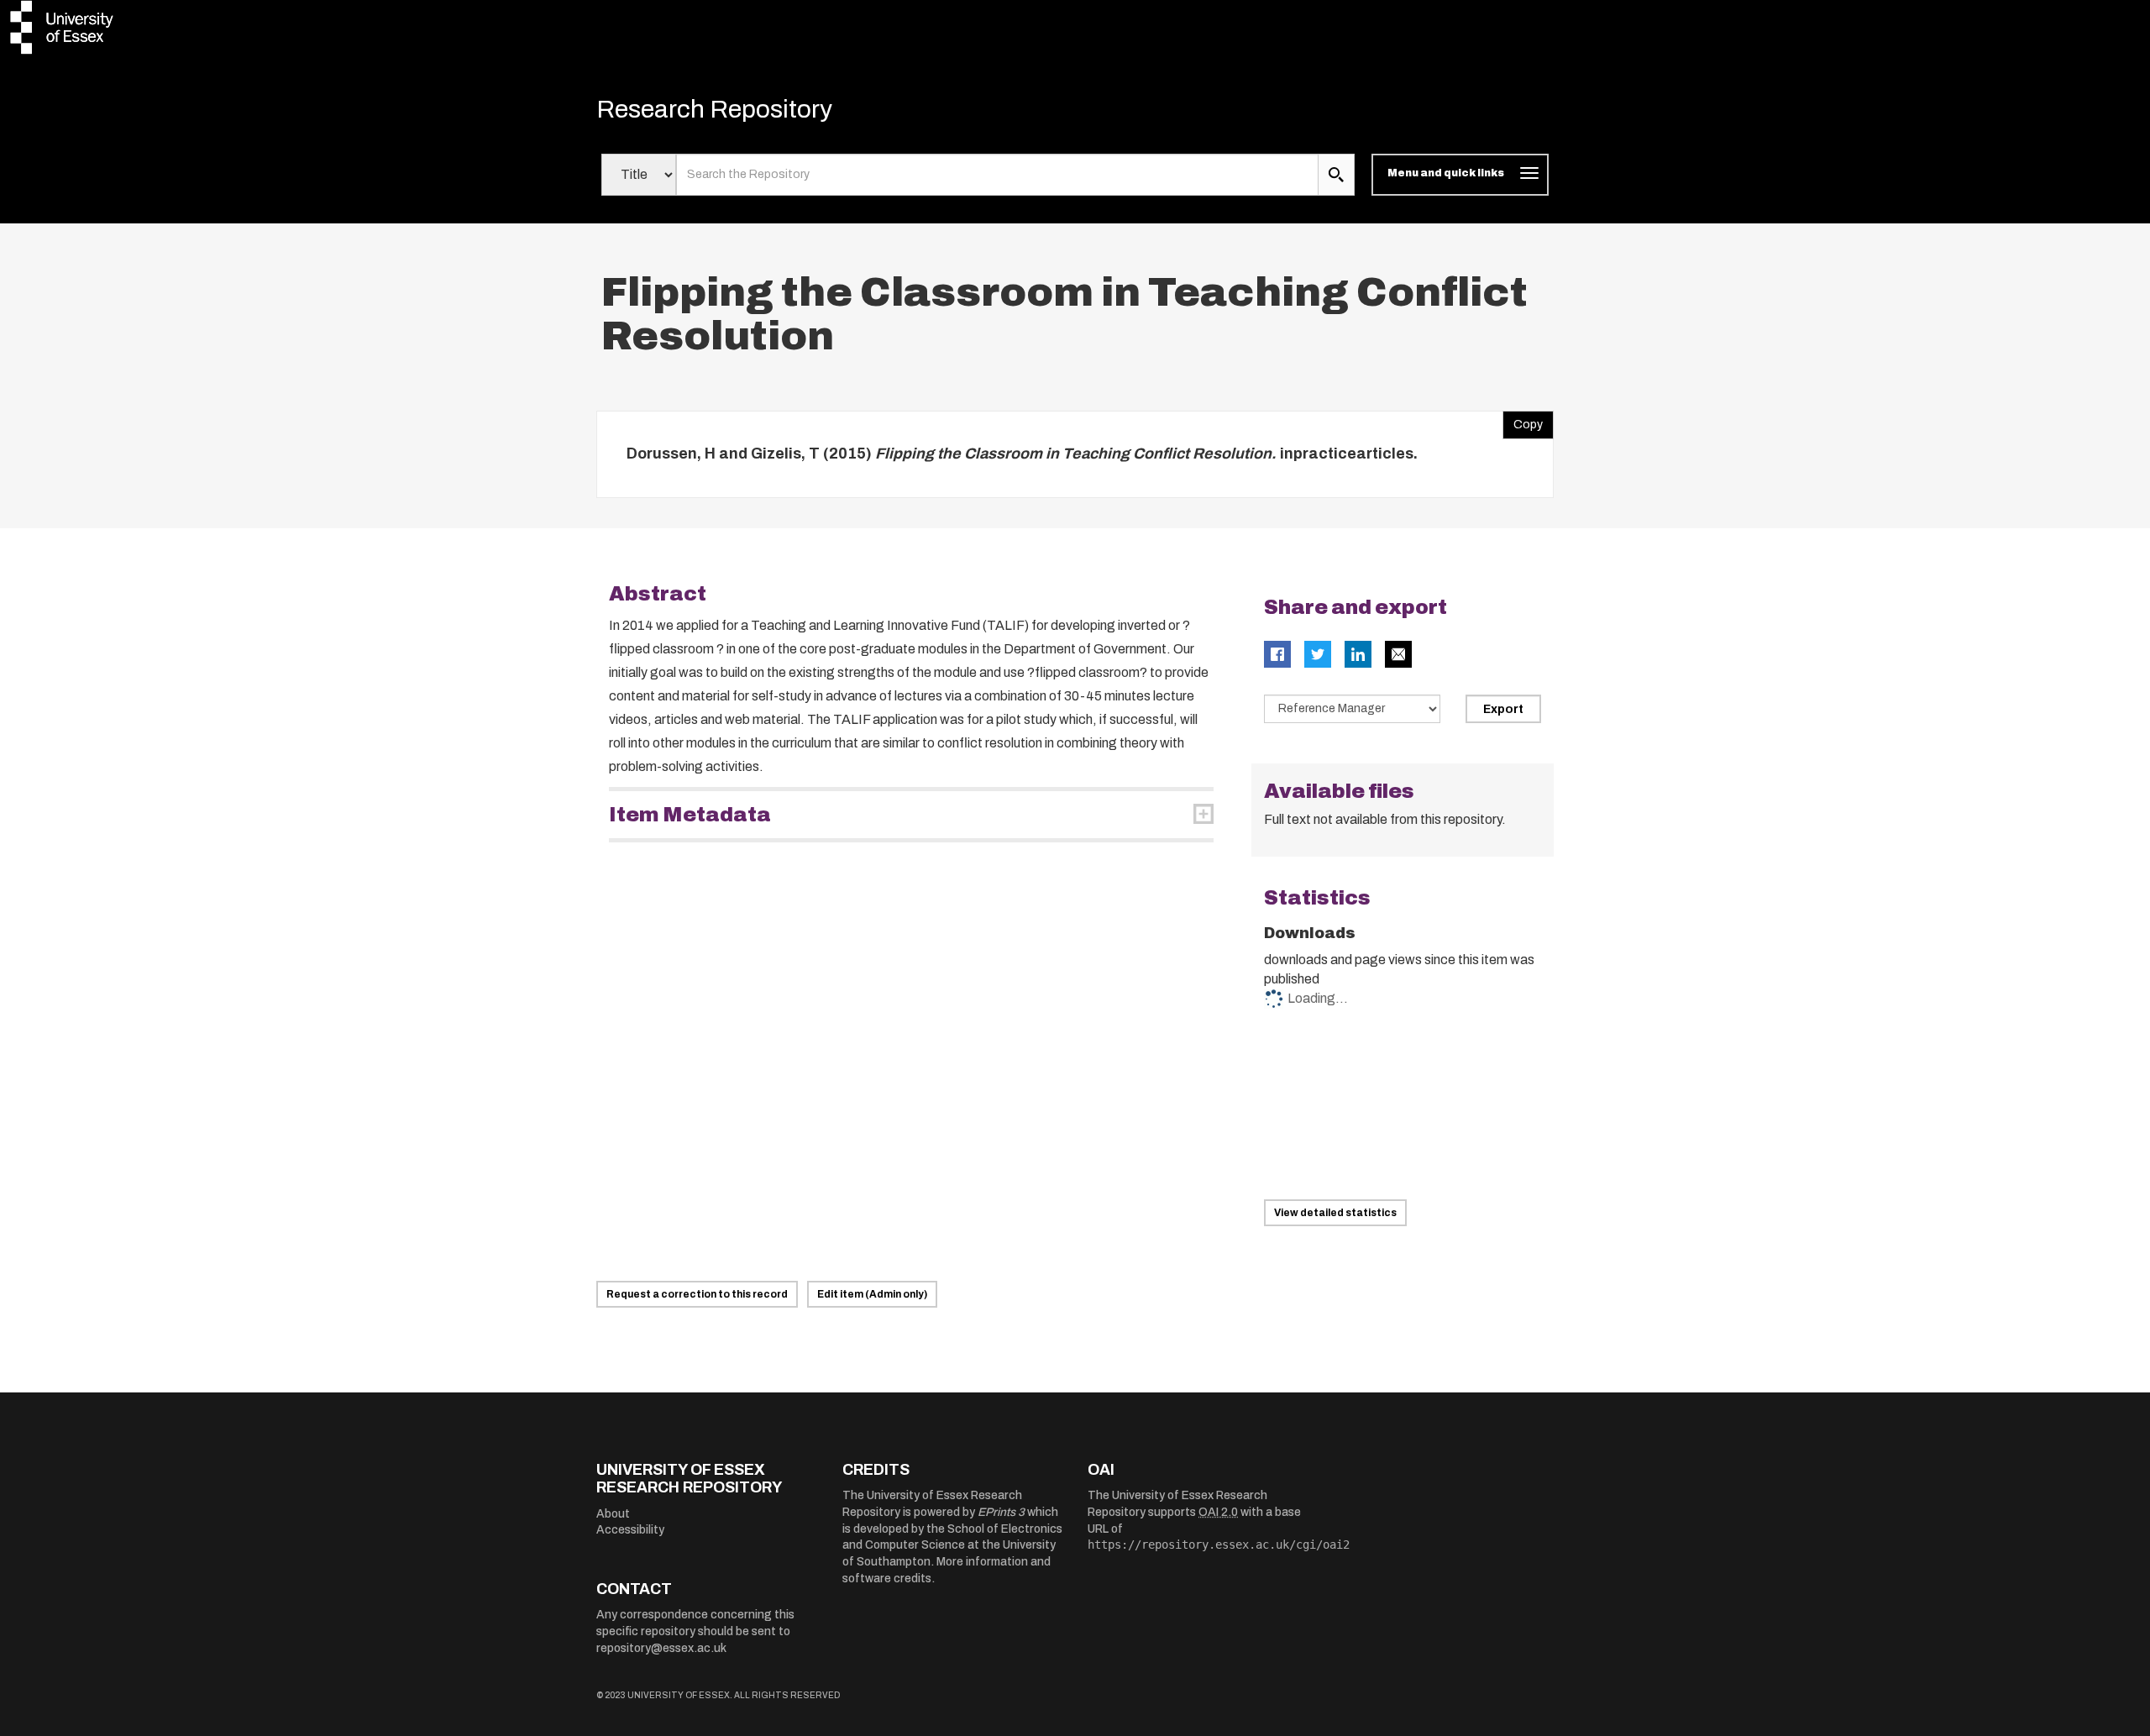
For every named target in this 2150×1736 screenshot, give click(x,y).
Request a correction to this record (697, 1294)
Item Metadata (690, 815)
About (613, 1514)
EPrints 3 (1001, 1512)
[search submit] (1336, 175)
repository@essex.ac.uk (661, 1648)
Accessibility (630, 1530)
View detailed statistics (1335, 1213)
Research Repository (714, 109)
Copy (1523, 421)
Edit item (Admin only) (872, 1294)
